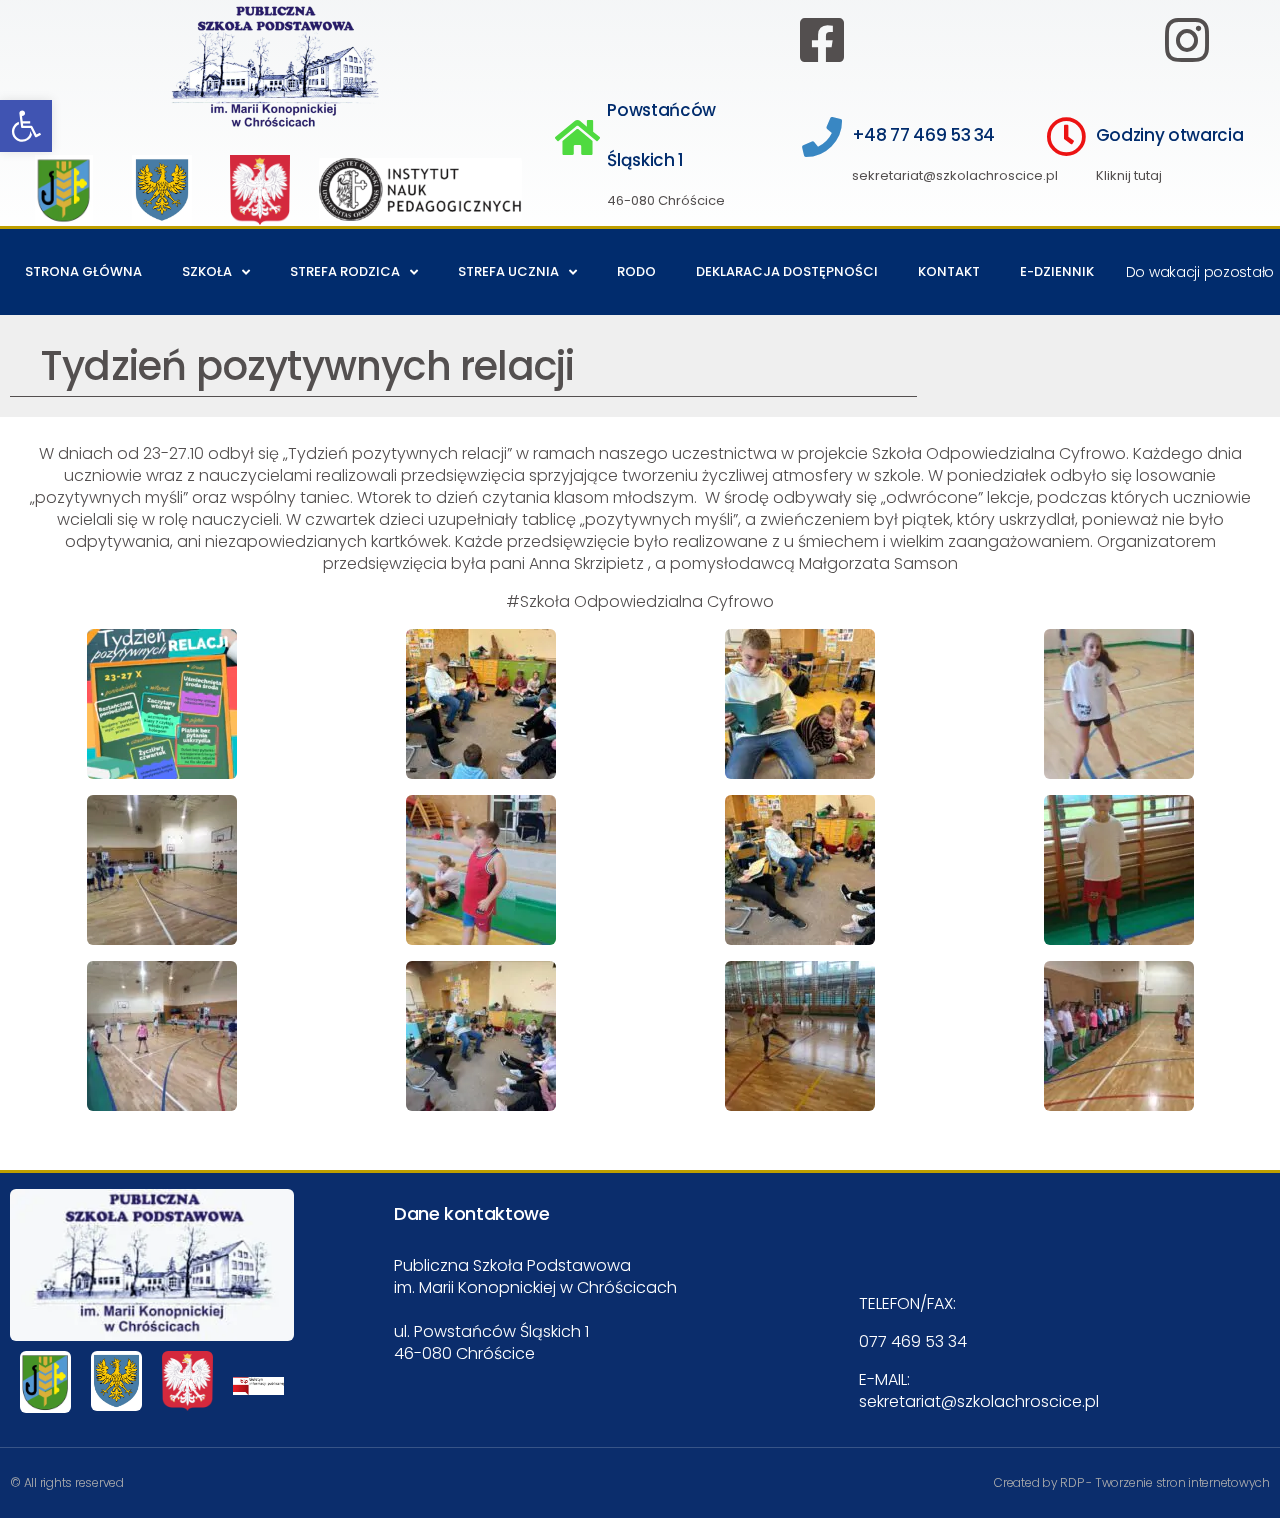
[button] (26, 126)
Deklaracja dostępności (787, 271)
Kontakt (949, 271)
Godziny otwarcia (1170, 135)
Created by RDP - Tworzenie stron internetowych (1132, 1482)
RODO (636, 271)
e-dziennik (1057, 271)
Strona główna (83, 271)
